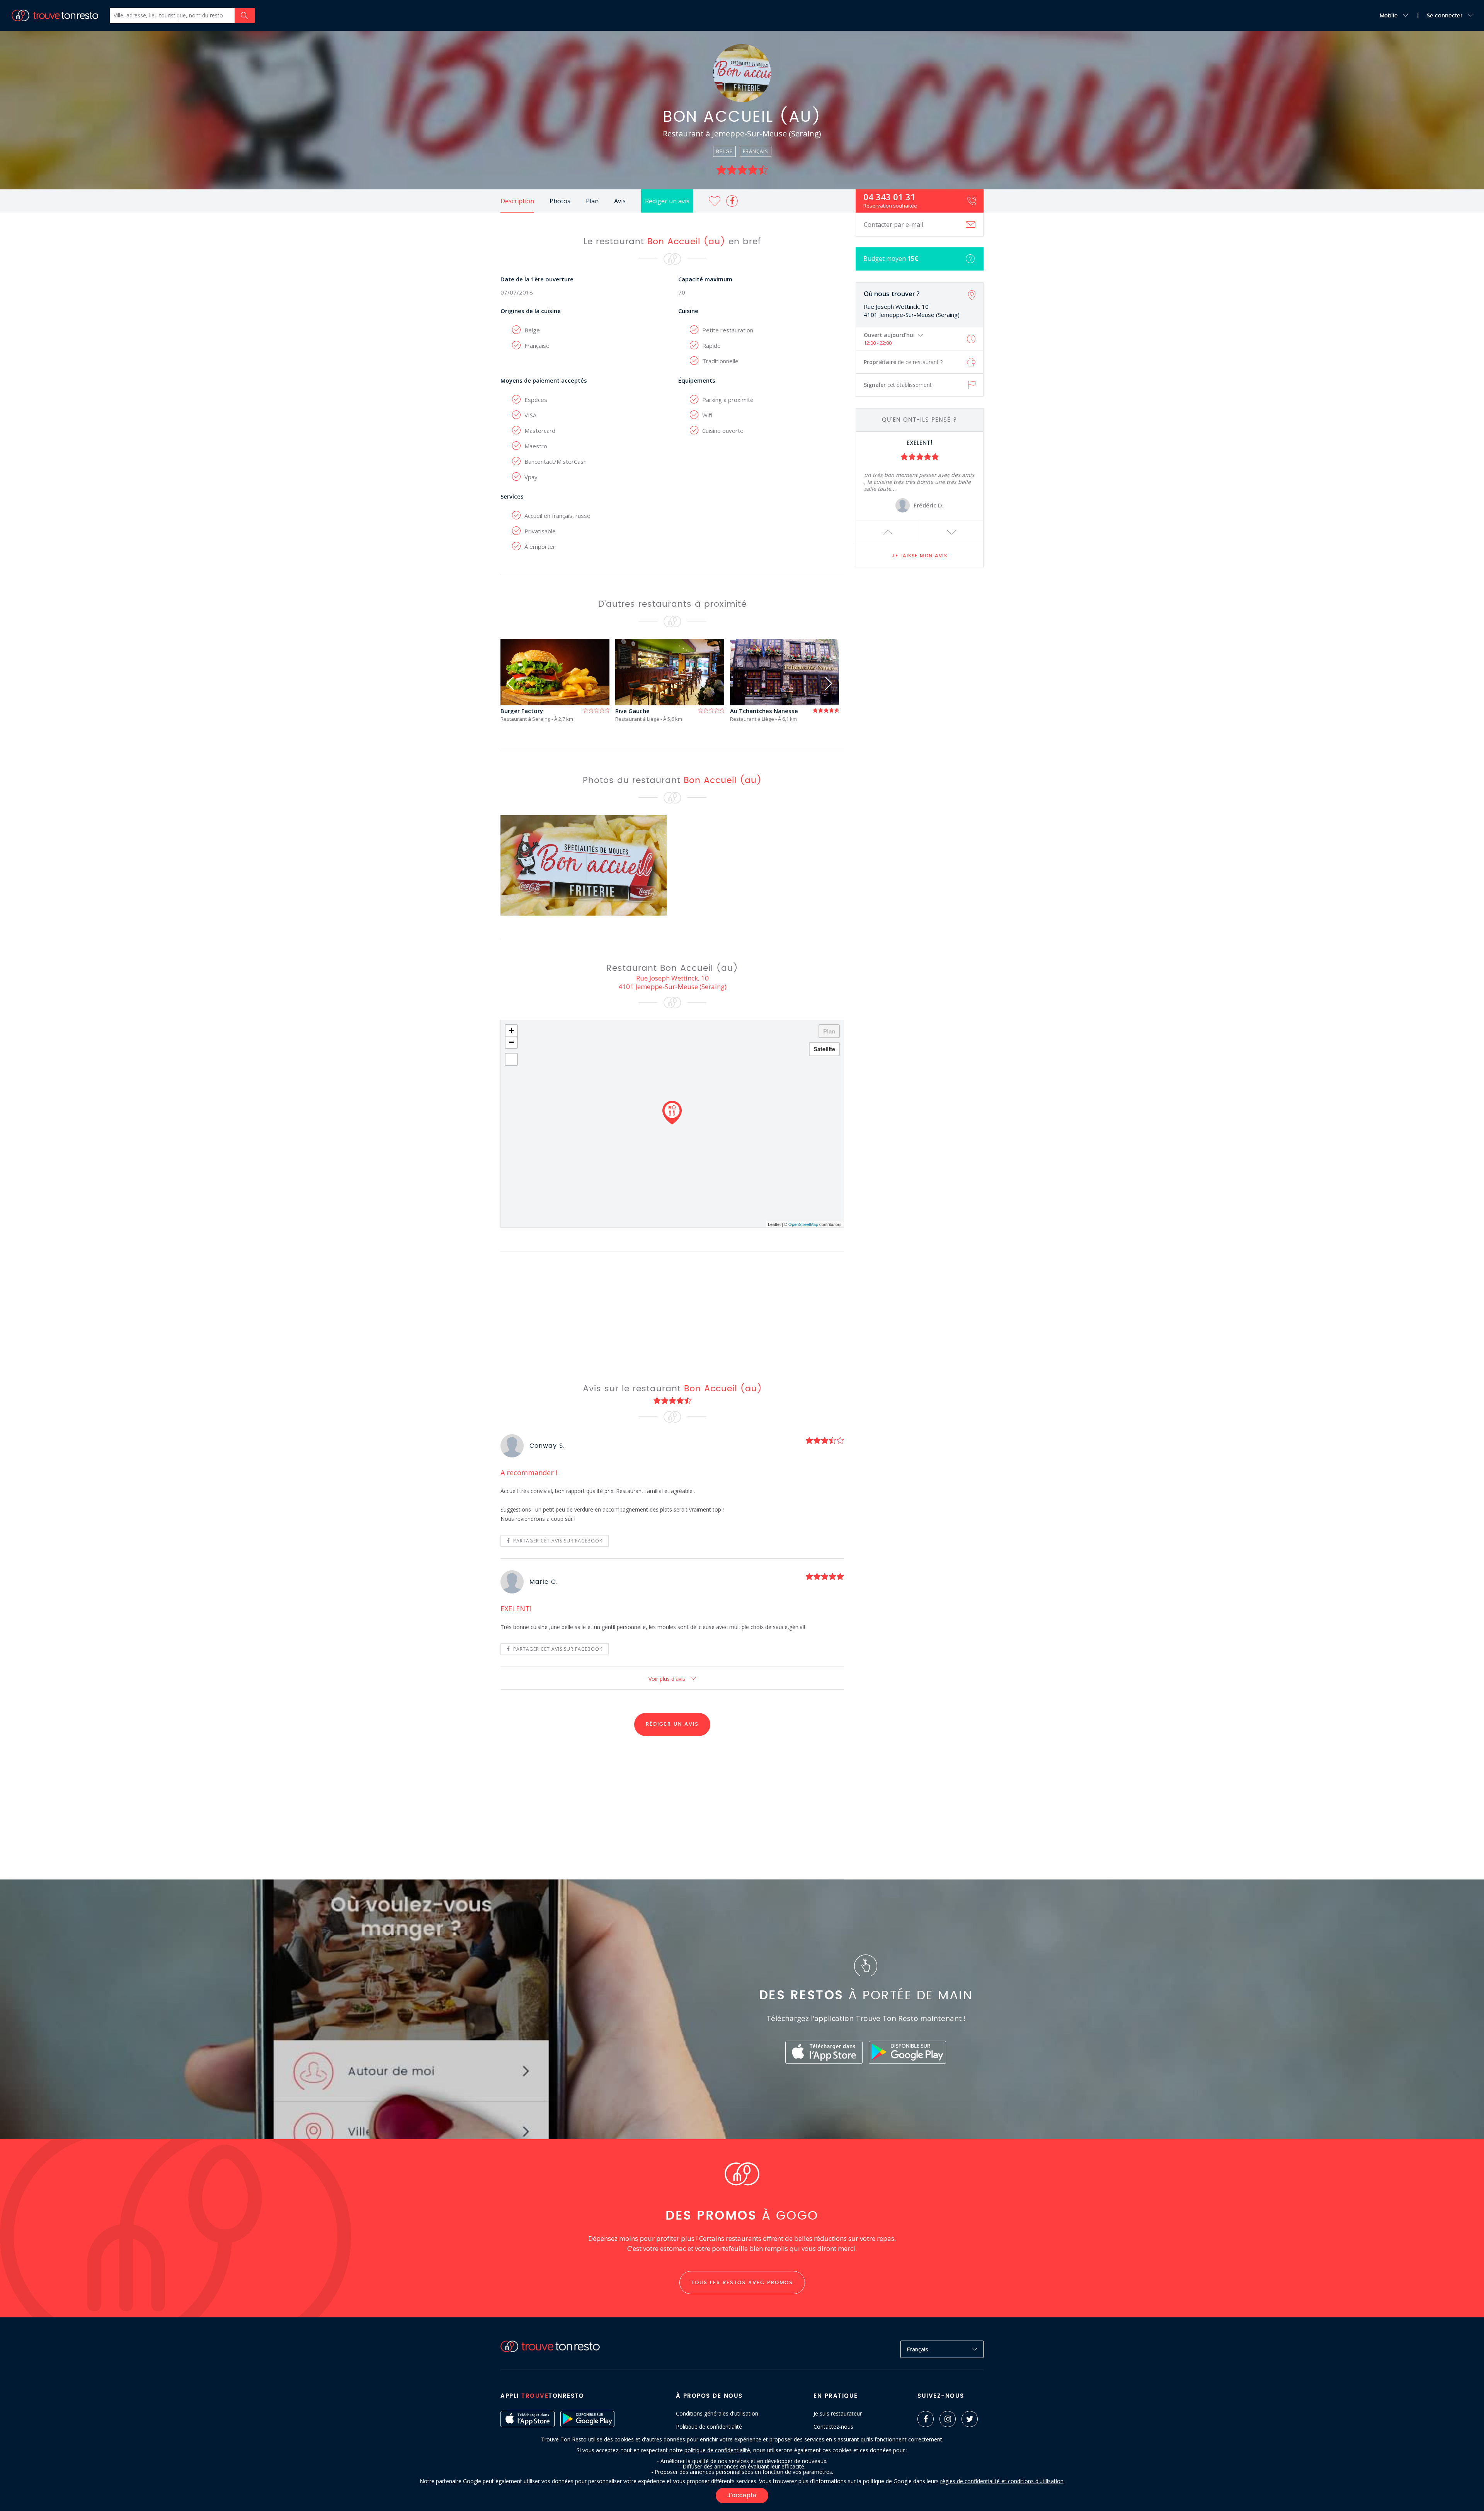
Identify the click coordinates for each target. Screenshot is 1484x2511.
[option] (558, 680)
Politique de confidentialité (709, 2427)
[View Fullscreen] (511, 1059)
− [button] (511, 1042)
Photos (560, 201)
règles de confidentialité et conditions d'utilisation (1002, 2481)
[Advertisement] (920, 695)
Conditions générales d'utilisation (717, 2414)
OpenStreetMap (803, 1224)
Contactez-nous (833, 2427)
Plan (592, 201)
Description (517, 201)
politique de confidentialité (717, 2450)
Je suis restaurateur (838, 2414)
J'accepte (742, 2496)
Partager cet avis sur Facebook (557, 1541)
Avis (620, 201)
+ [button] (511, 1031)
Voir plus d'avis (668, 1679)
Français (917, 2349)
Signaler (898, 385)
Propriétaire (903, 362)
